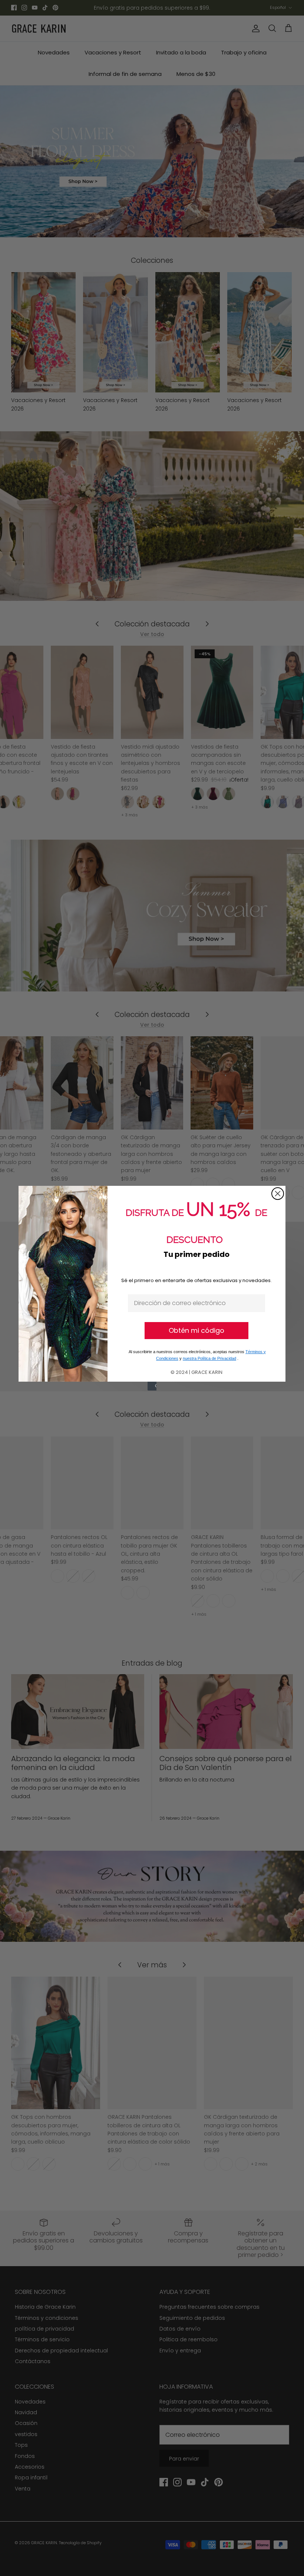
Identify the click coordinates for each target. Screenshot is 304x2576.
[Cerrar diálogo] (278, 1194)
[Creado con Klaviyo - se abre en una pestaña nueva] (152, 1386)
